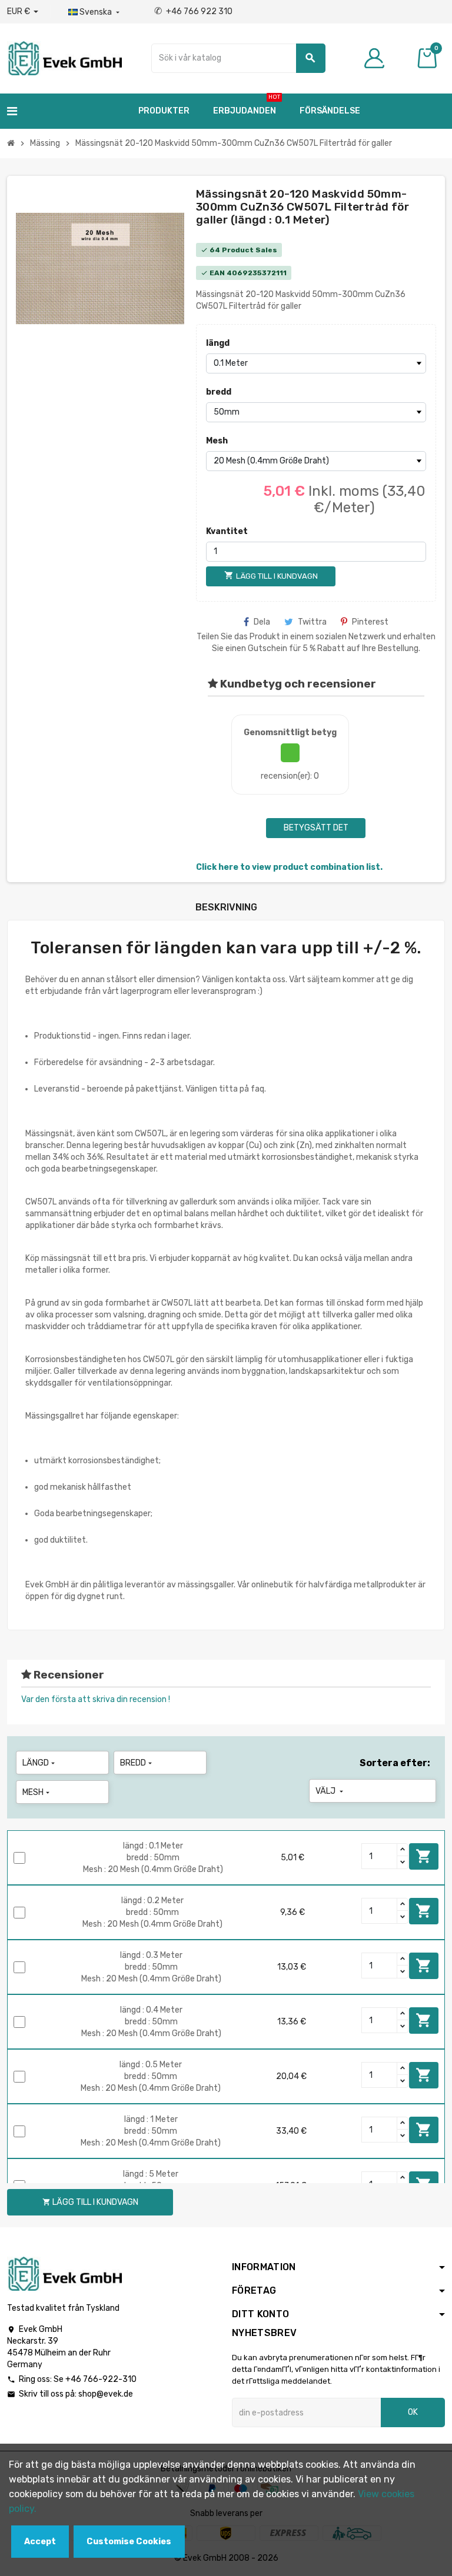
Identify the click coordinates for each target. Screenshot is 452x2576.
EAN (217, 273)
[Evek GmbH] (64, 57)
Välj (330, 1791)
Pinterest (370, 622)
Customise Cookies (129, 2542)
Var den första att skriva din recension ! (96, 1699)
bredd (219, 392)
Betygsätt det (316, 828)
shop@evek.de (106, 2394)
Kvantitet (227, 531)
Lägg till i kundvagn (424, 1856)
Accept (40, 2542)
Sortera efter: (395, 1763)
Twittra (312, 622)
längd (218, 343)
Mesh (217, 441)
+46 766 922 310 (193, 11)
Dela (262, 622)
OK (413, 2412)
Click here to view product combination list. (289, 867)
